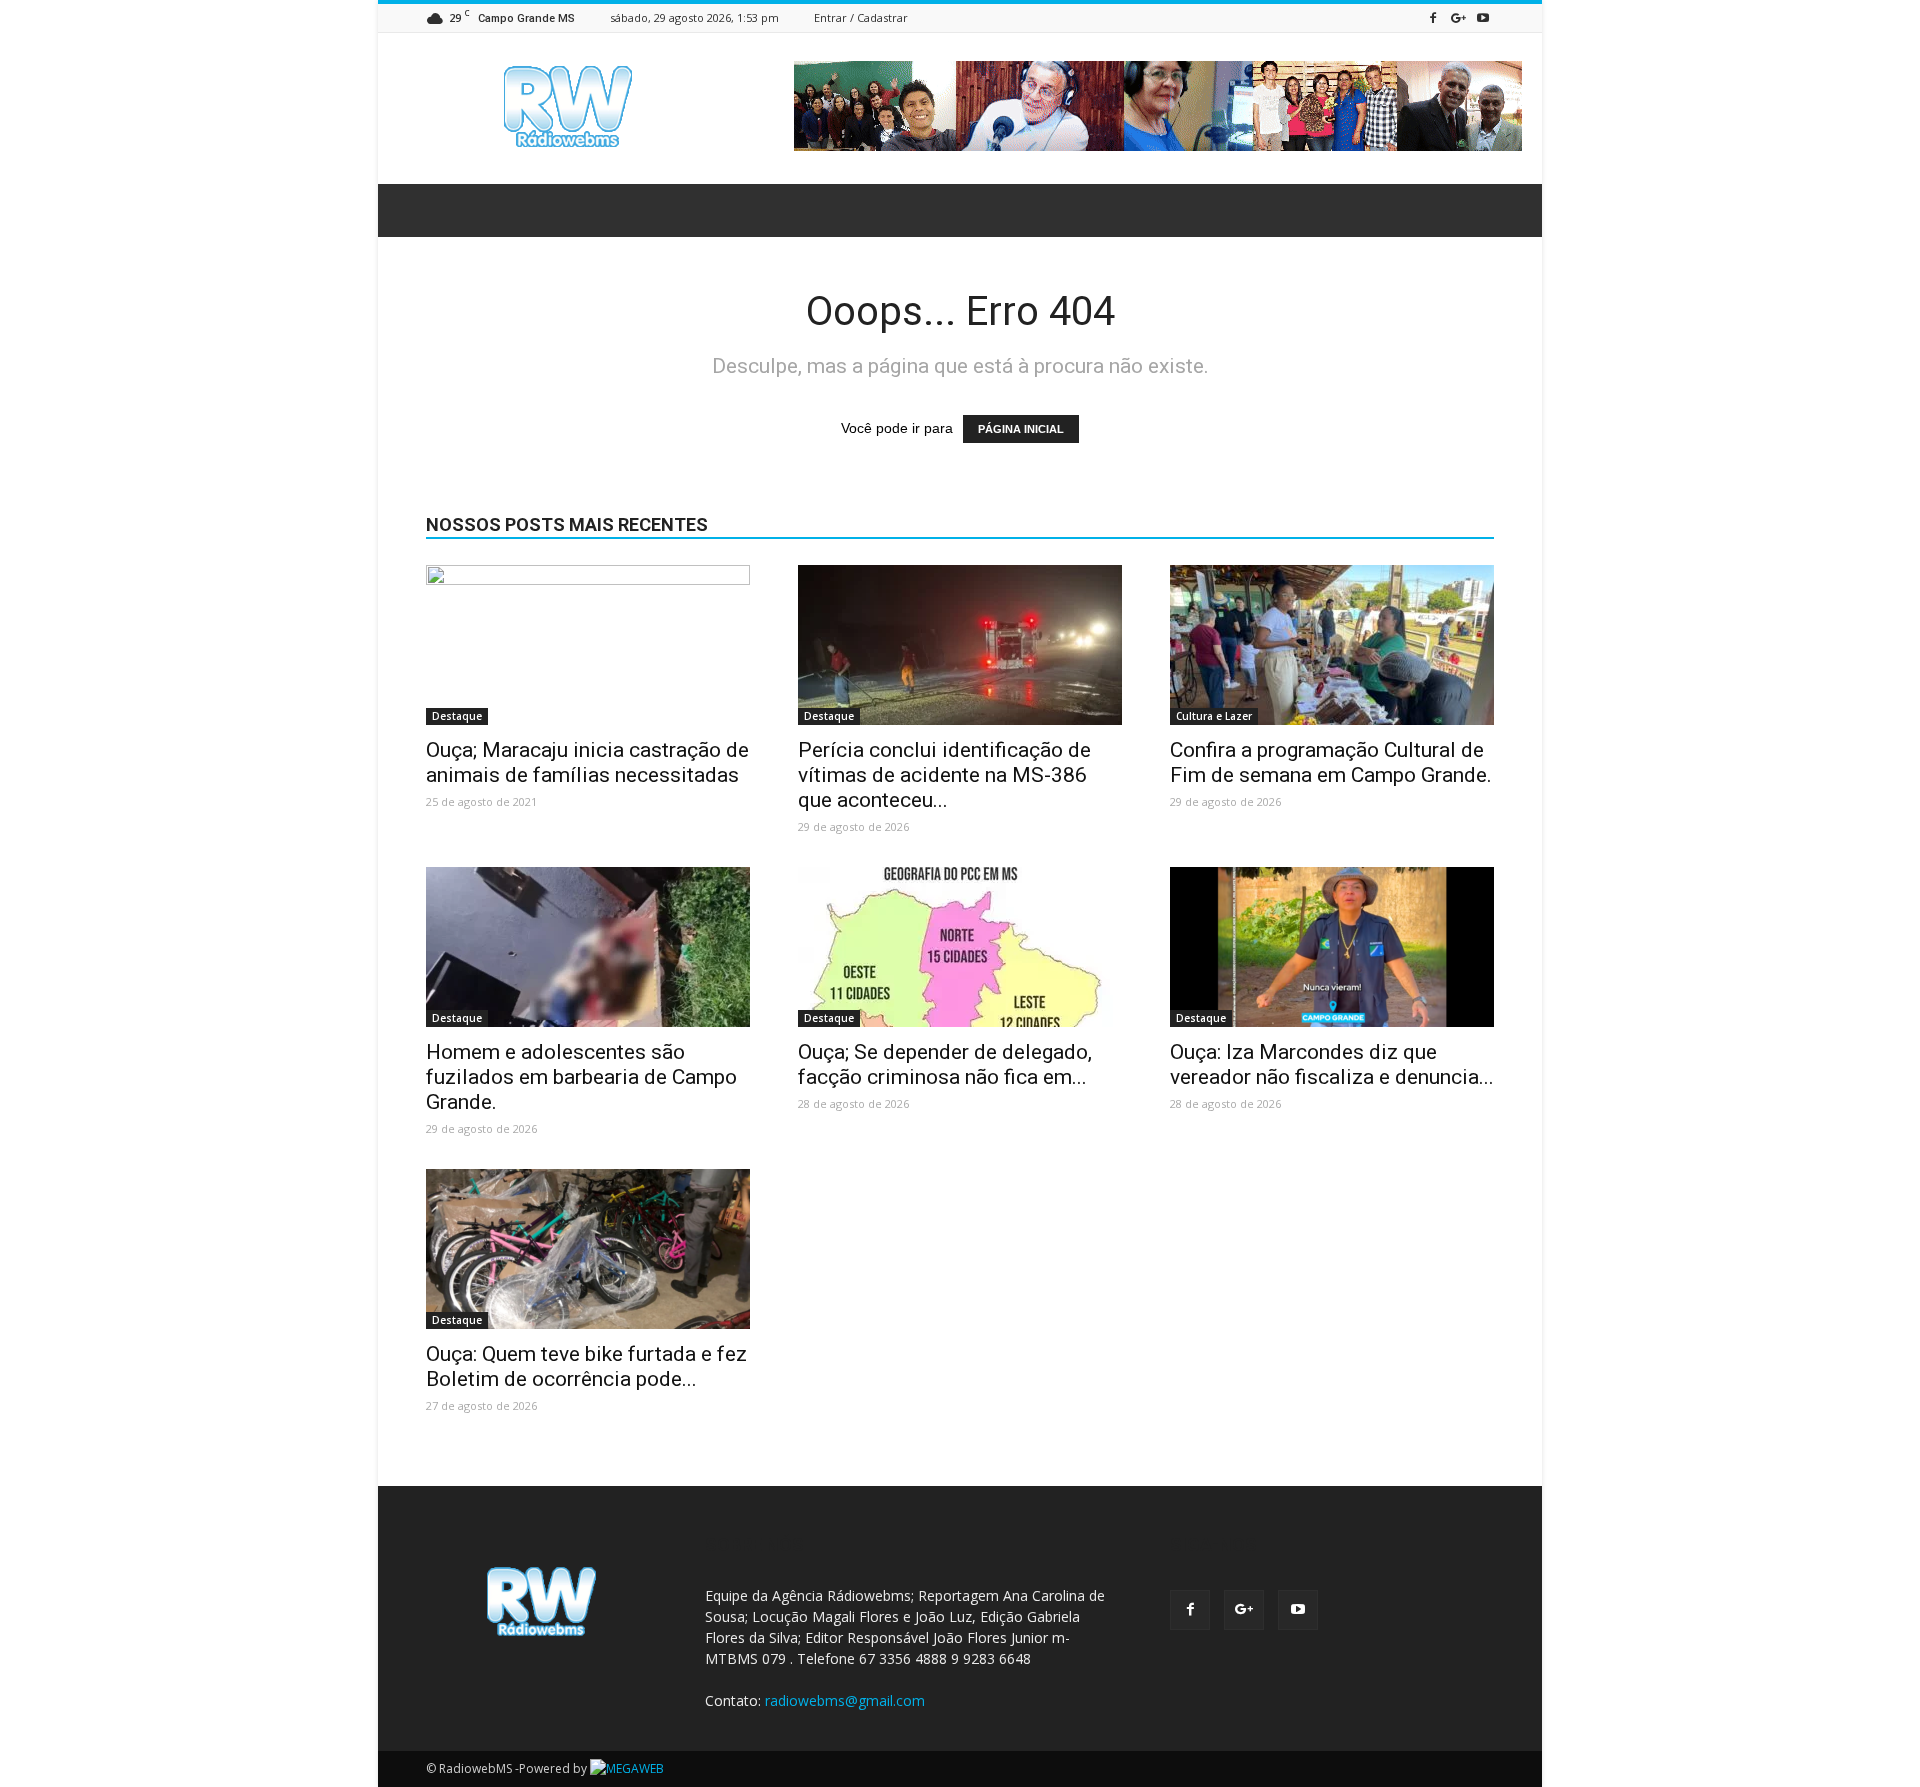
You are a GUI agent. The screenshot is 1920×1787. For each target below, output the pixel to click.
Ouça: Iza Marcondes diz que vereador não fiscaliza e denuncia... (1332, 1064)
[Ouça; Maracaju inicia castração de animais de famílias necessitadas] (588, 645)
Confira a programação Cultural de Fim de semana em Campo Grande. (1331, 762)
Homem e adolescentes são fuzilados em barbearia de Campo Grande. (581, 1077)
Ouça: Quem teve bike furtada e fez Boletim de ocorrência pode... (586, 1366)
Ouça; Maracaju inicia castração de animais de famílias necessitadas (587, 762)
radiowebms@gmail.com (845, 1700)
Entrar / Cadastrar (861, 17)
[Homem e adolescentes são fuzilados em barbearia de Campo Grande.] (588, 947)
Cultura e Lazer (1214, 716)
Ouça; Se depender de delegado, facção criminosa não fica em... (945, 1064)
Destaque (457, 716)
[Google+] (1458, 17)
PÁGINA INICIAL (1021, 429)
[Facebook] (1433, 17)
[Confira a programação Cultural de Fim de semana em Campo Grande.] (1332, 645)
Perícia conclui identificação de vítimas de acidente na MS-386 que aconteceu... (944, 775)
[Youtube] (1483, 17)
